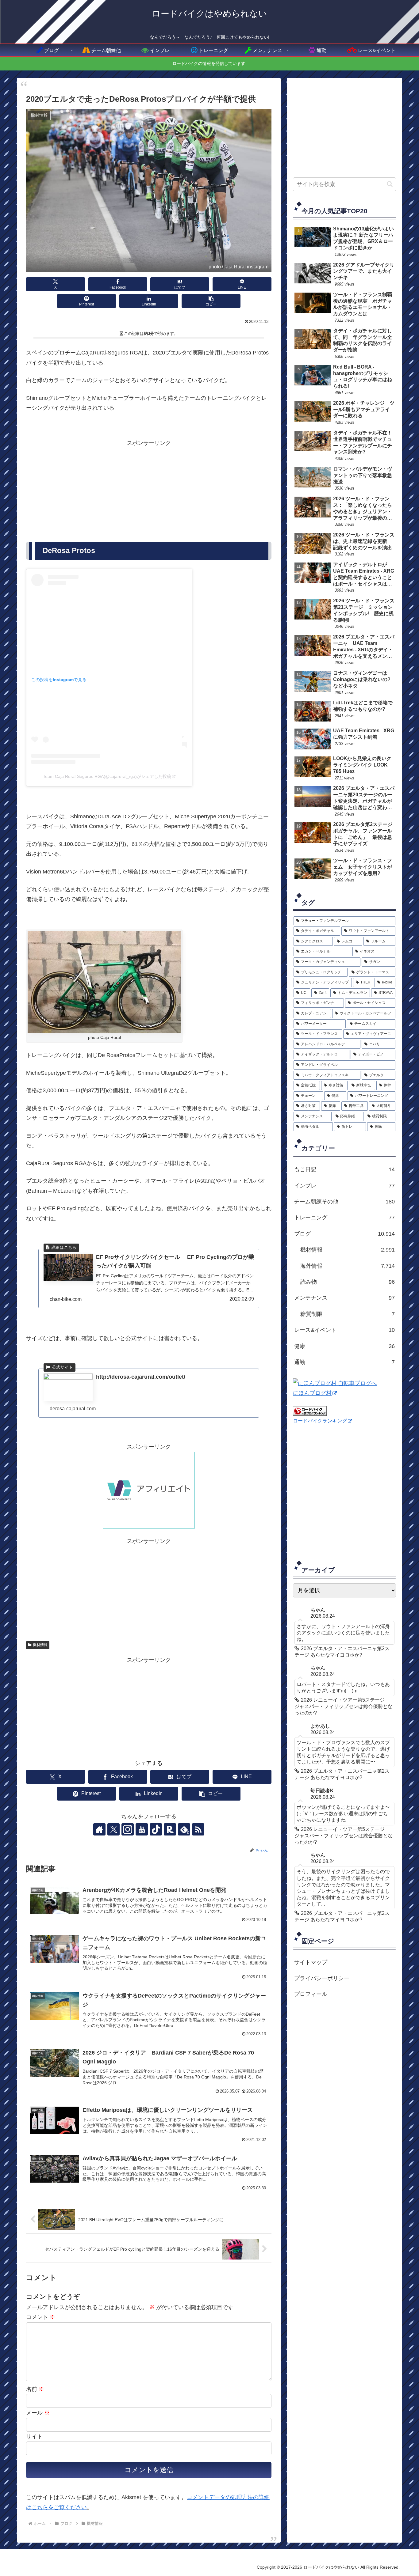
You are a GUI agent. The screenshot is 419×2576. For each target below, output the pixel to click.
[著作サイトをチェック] (99, 1829)
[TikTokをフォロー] (156, 1829)
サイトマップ (311, 1962)
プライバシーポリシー (322, 1978)
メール (38, 2413)
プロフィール (311, 1994)
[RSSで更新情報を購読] (198, 1829)
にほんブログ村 (312, 1393)
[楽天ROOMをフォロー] (170, 1829)
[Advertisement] (149, 491)
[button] (211, 301)
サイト (34, 2437)
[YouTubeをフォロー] (142, 1829)
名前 (35, 2389)
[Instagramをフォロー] (128, 1829)
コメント (41, 2317)
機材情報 (40, 1645)
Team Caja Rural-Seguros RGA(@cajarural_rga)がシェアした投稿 (107, 776)
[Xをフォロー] (113, 1829)
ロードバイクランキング (320, 1421)
